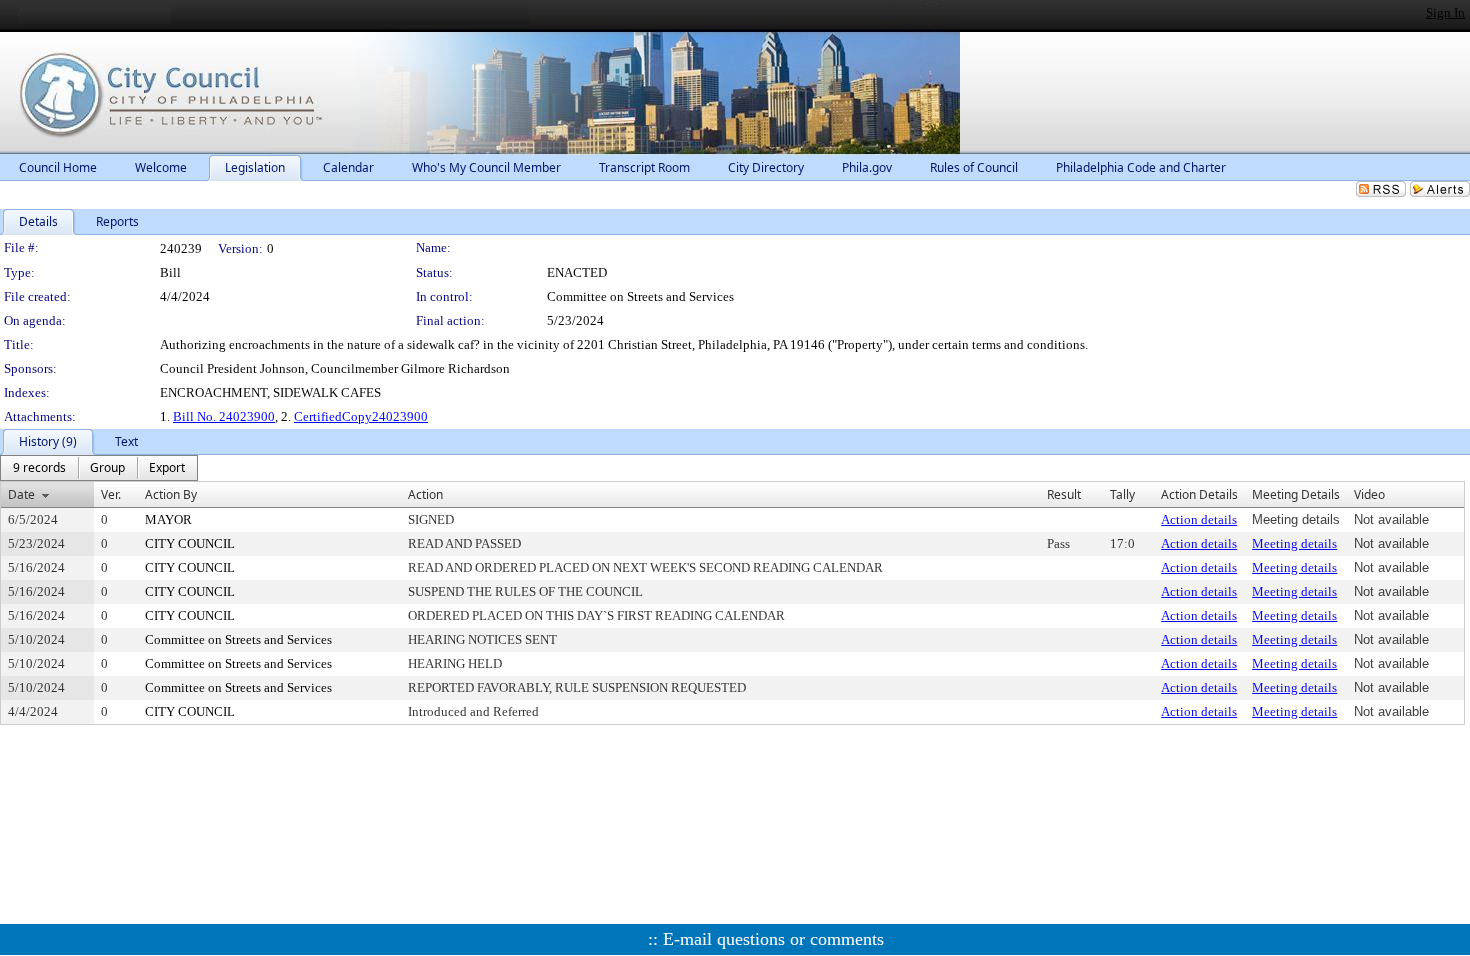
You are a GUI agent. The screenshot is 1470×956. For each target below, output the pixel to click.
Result (1064, 494)
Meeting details (1294, 543)
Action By (171, 494)
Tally (1122, 494)
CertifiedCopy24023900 (361, 416)
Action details (1199, 519)
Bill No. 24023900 (224, 416)
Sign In (1445, 12)
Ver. (111, 494)
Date (21, 494)
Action (425, 494)
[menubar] (99, 468)
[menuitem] (39, 468)
